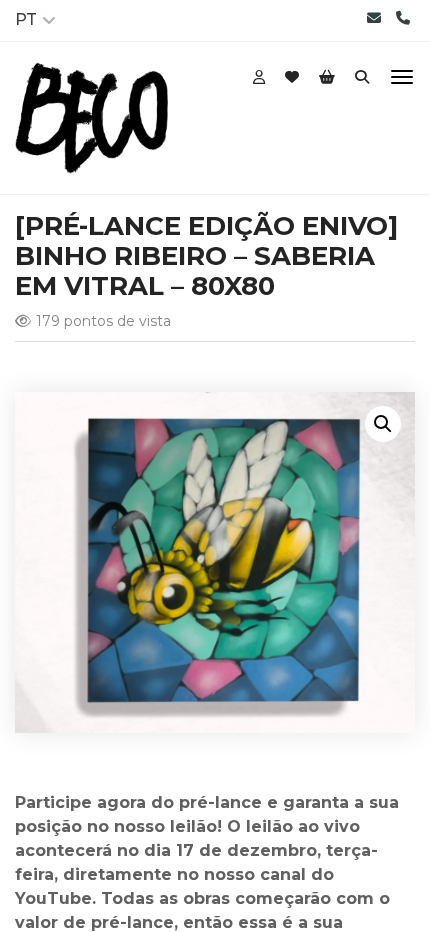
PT (26, 19)
